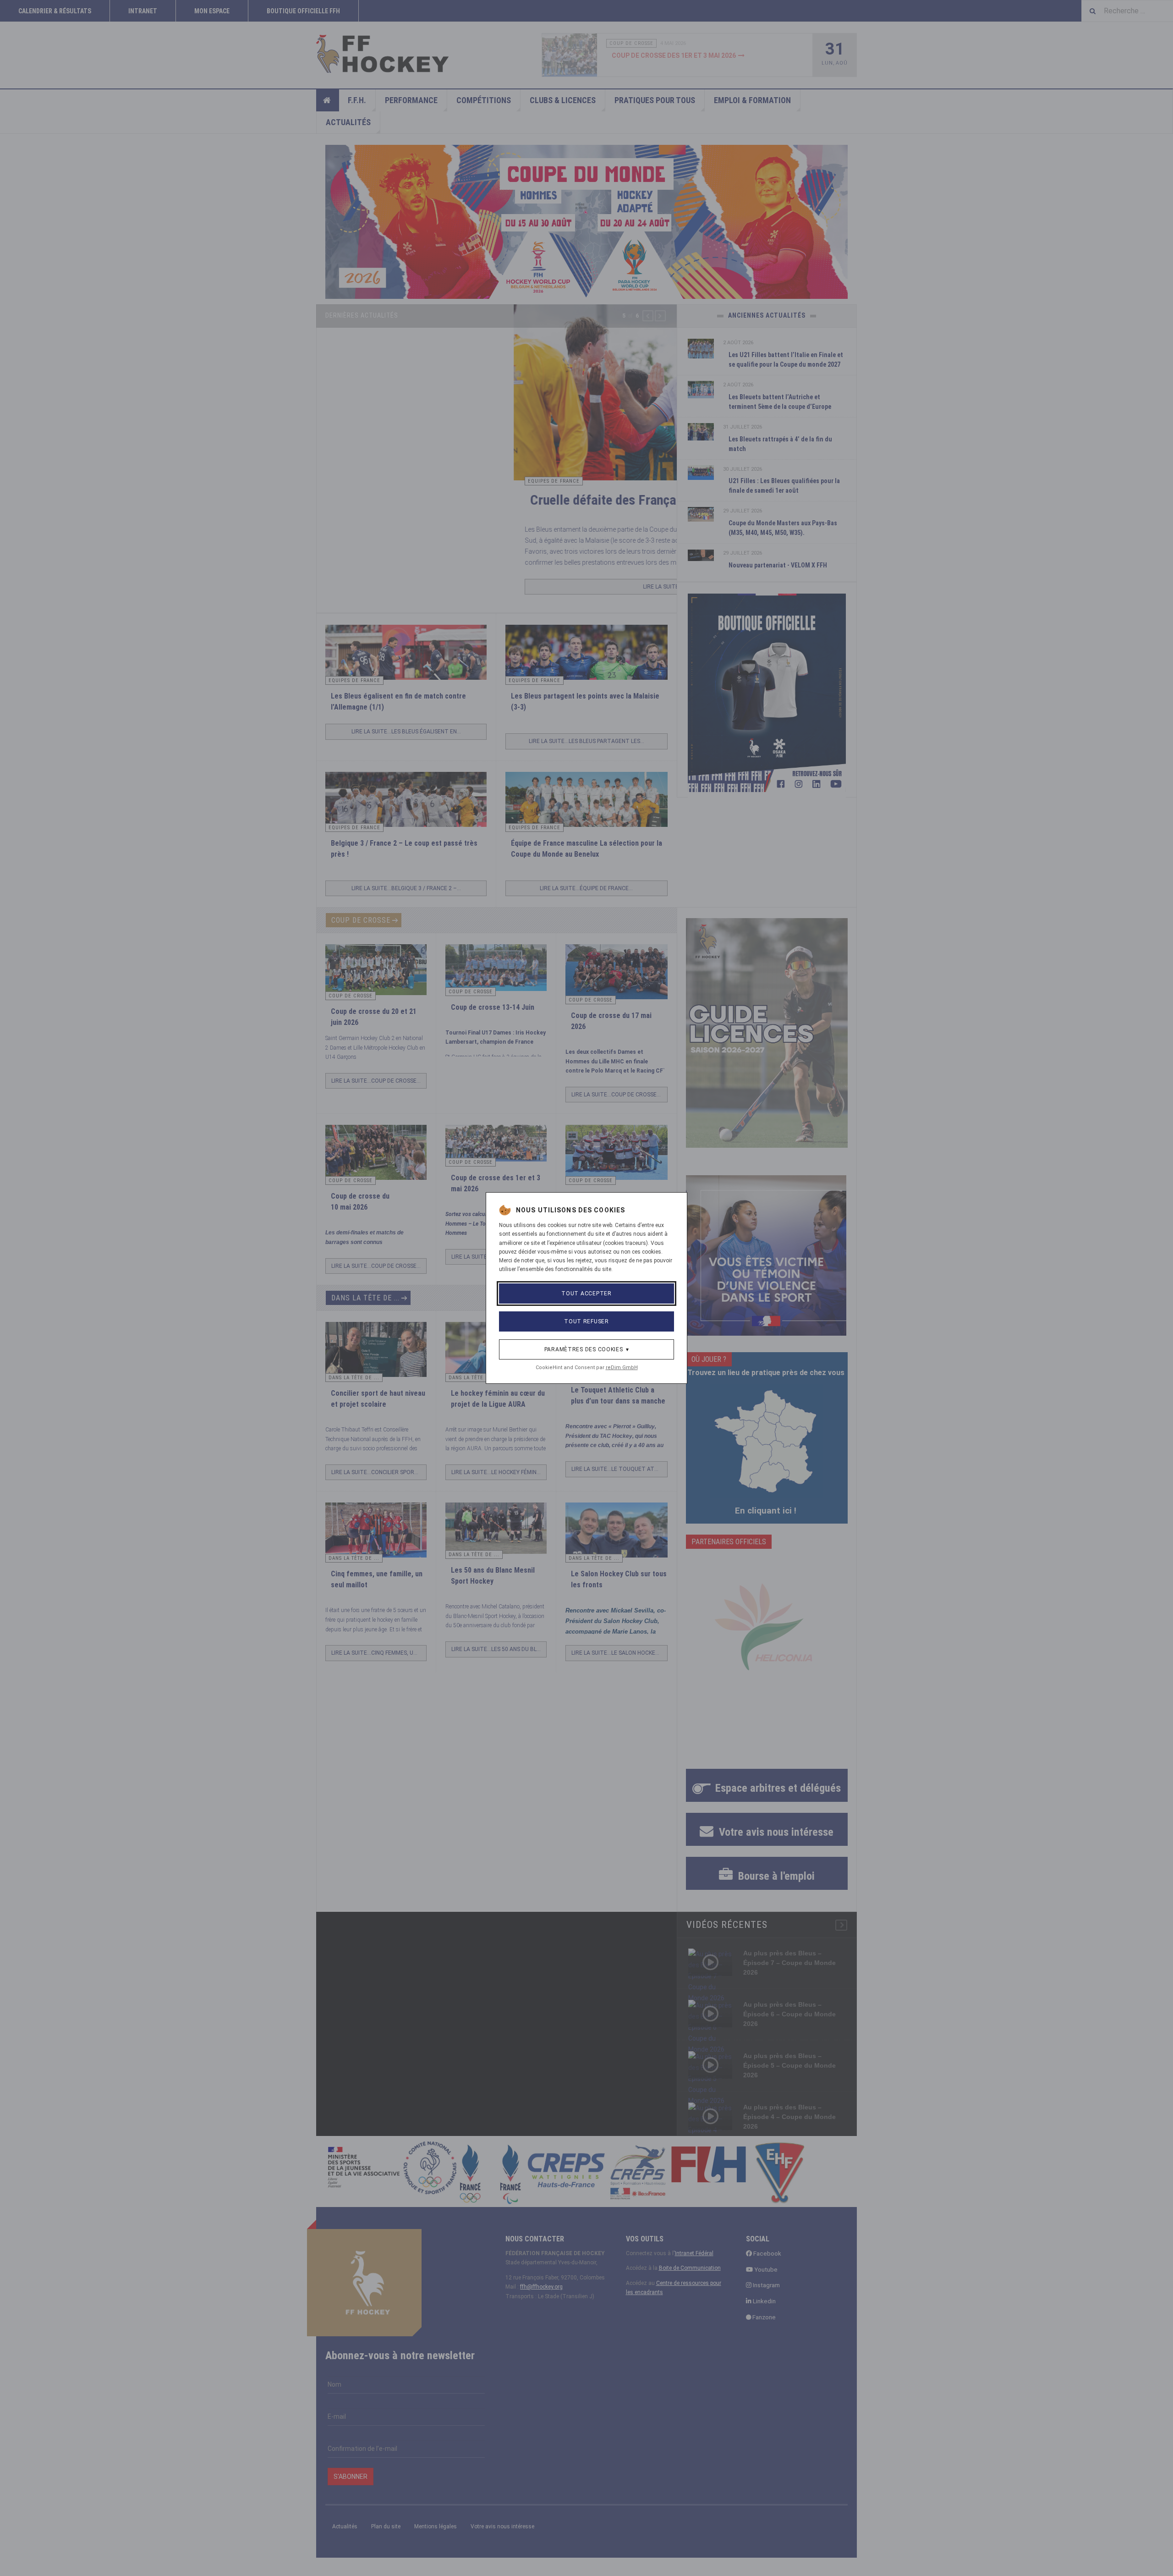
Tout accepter (586, 1294)
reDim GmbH (622, 1368)
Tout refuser (586, 1321)
